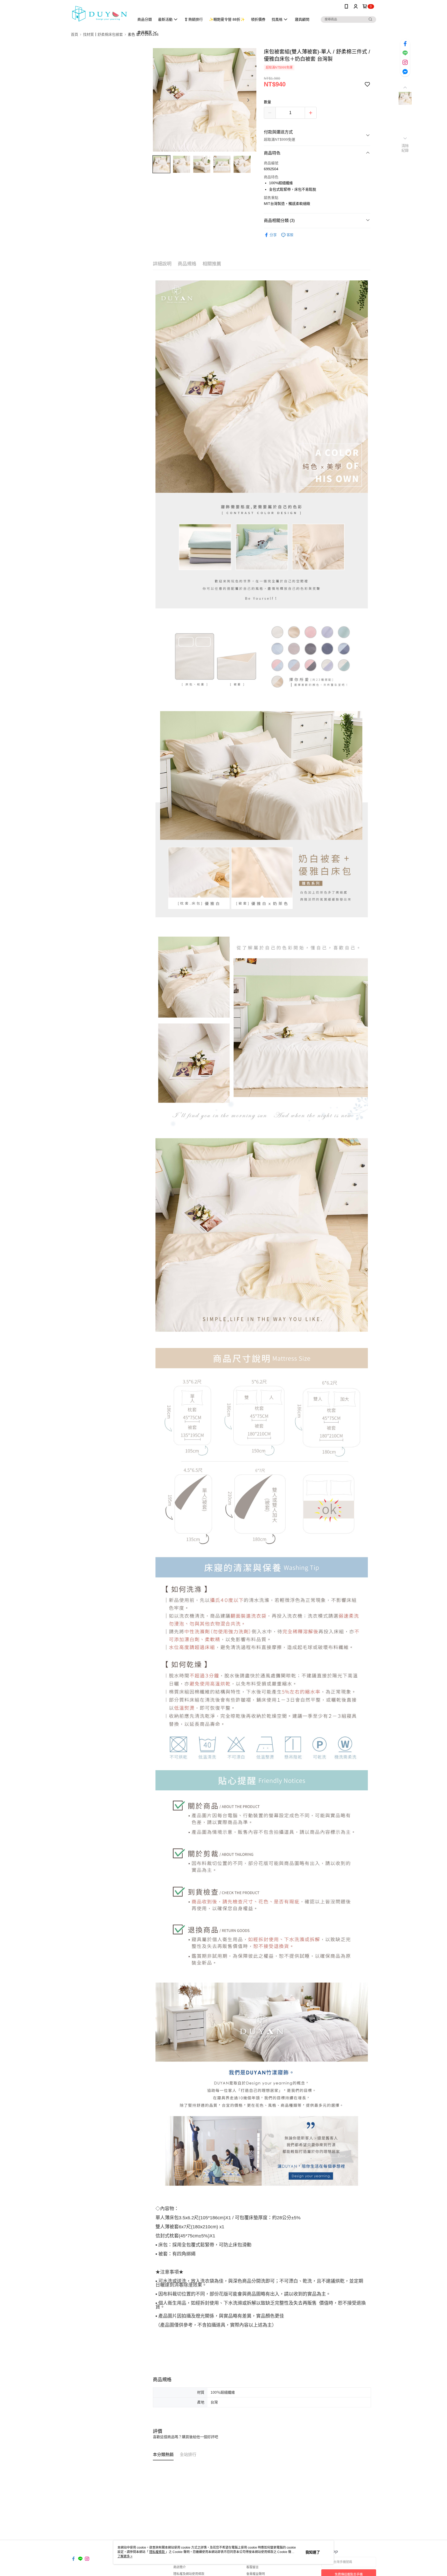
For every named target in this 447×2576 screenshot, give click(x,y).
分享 (273, 235)
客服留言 (252, 2567)
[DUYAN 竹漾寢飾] (100, 14)
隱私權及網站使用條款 (189, 2574)
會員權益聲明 (256, 2574)
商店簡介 (180, 2567)
